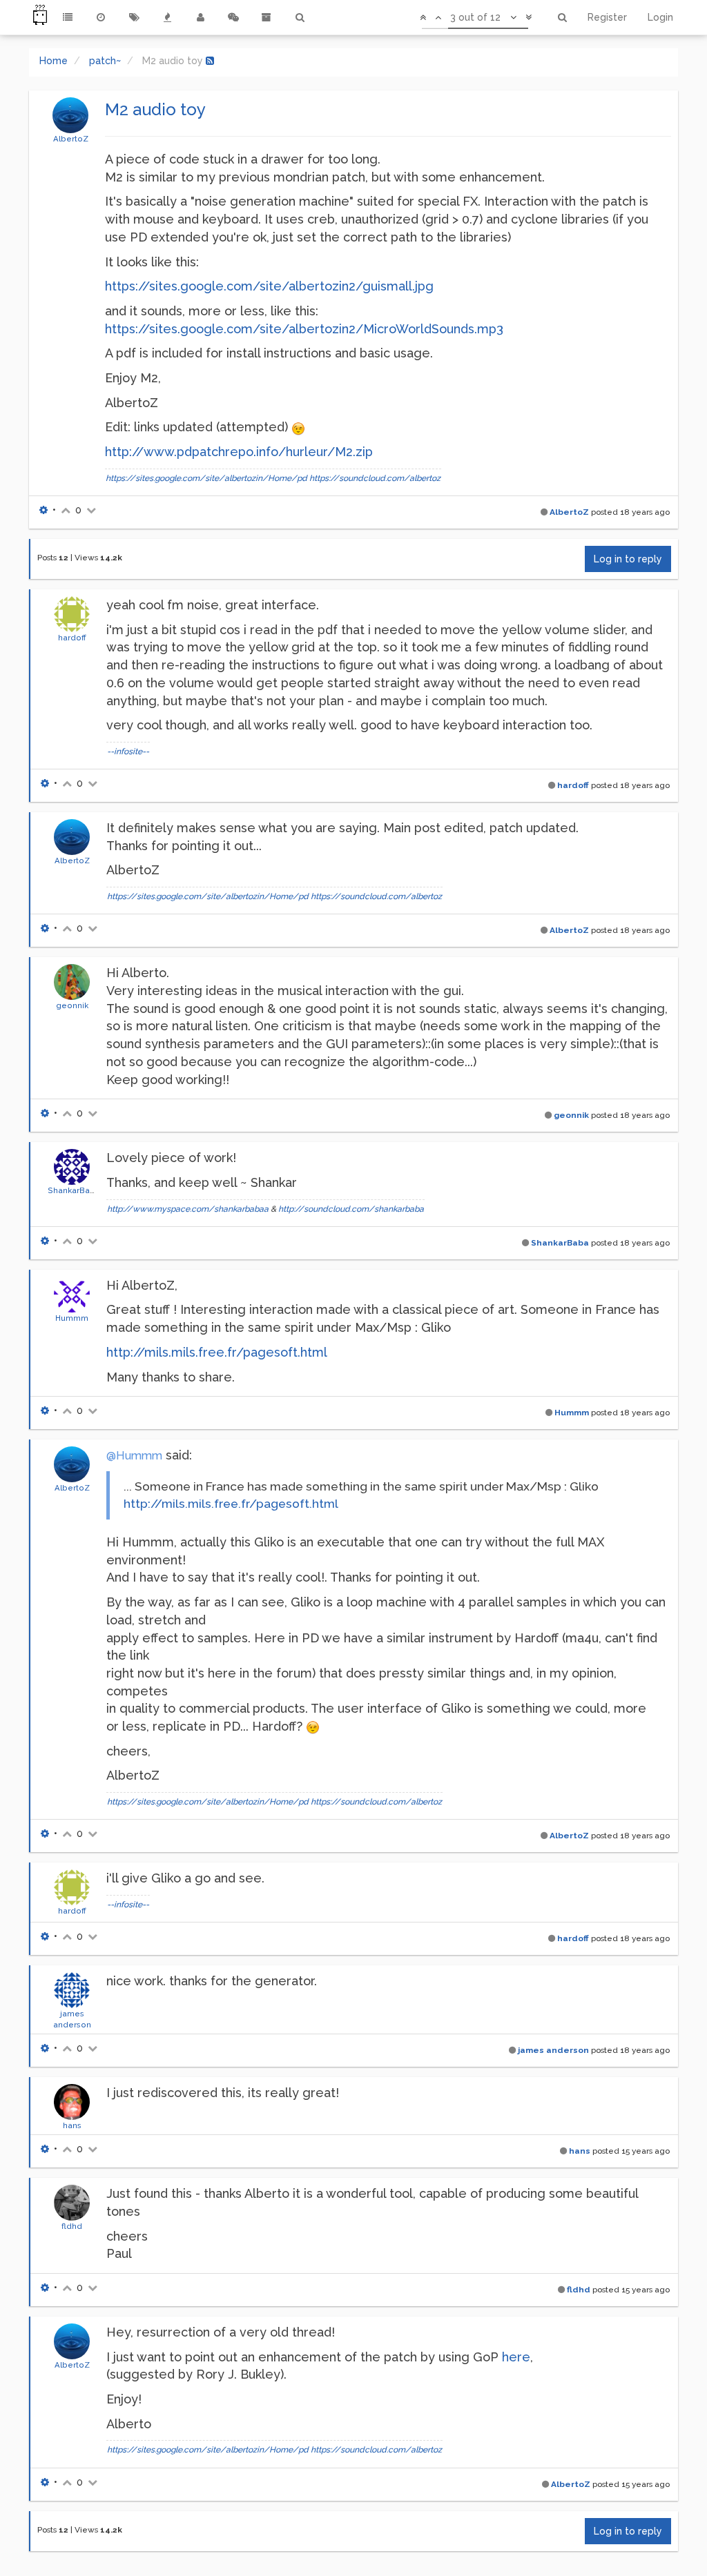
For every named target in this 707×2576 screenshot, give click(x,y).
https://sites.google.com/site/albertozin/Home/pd (206, 478)
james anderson (553, 2050)
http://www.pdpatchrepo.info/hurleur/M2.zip (239, 452)
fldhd (72, 2226)
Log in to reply (628, 559)
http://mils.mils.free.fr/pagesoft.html (217, 1352)
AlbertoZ (71, 139)
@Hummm (134, 1456)
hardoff (72, 638)
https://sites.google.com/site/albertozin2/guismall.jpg (269, 286)
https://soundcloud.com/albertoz (375, 478)
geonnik (72, 1005)
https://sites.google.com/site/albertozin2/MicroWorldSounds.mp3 (304, 329)
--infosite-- (128, 751)
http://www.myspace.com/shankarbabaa (188, 1209)
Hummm (72, 1318)
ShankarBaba (74, 1190)
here (516, 2357)
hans (72, 2125)
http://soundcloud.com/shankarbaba (351, 1209)
